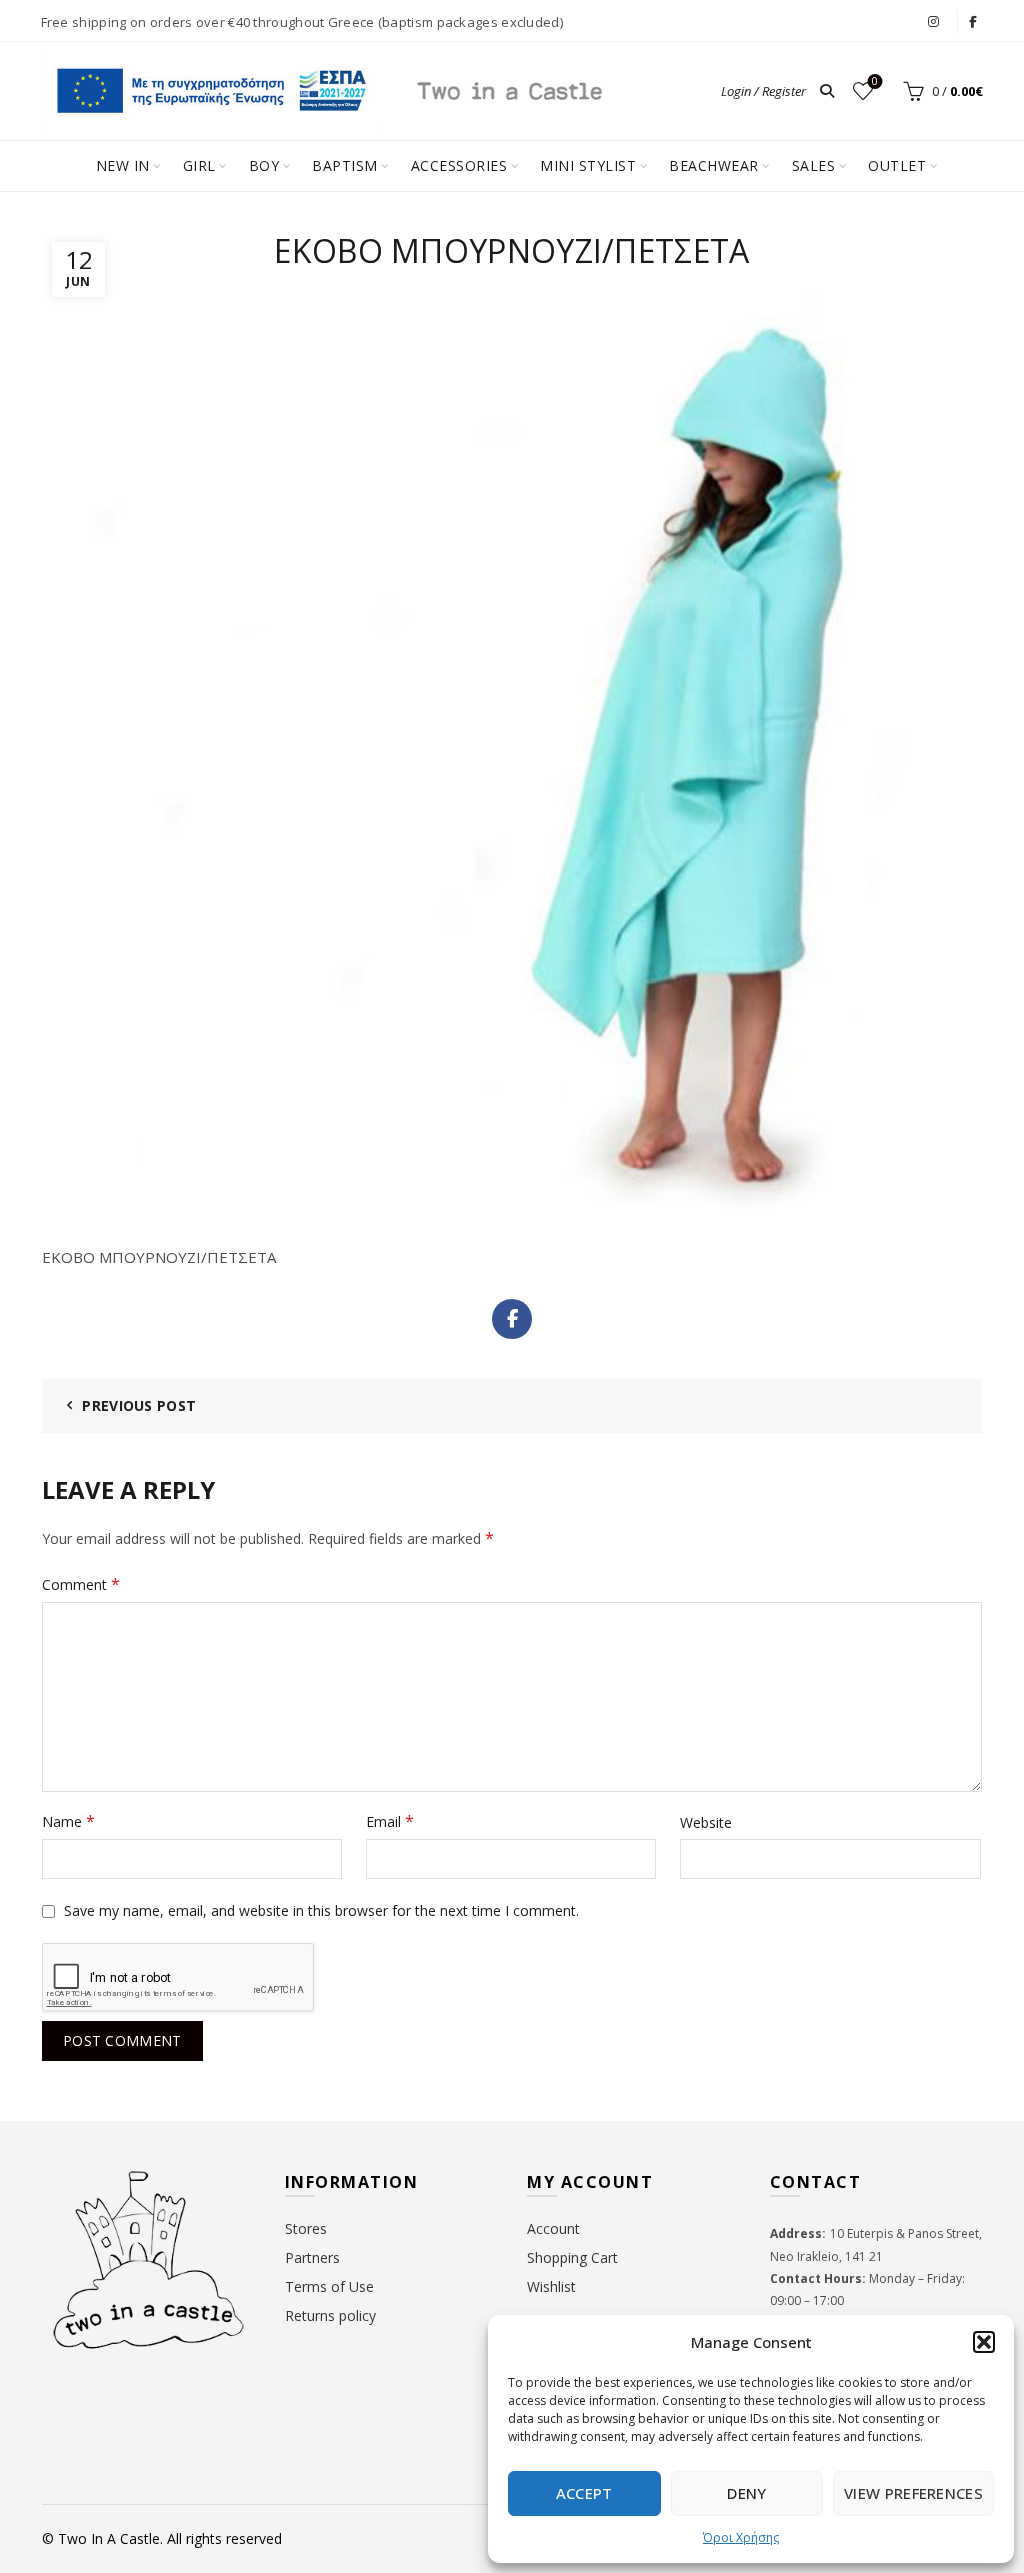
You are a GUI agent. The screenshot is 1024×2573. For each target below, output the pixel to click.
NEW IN (123, 165)
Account (553, 2228)
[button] (984, 2342)
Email (390, 1821)
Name (68, 1821)
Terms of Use (329, 2286)
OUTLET (897, 165)
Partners (312, 2257)
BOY (264, 165)
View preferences (913, 2493)
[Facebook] (512, 1319)
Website (706, 1822)
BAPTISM (345, 165)
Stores (306, 2228)
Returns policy (330, 2315)
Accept (584, 2493)
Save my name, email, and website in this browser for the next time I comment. (321, 1910)
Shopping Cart (572, 2257)
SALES (814, 165)
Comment (81, 1584)
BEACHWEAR (714, 165)
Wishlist (875, 82)
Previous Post (139, 1405)
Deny (746, 2493)
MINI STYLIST (588, 165)
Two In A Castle (109, 2538)
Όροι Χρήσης (741, 2537)
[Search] (827, 91)
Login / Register (763, 91)
